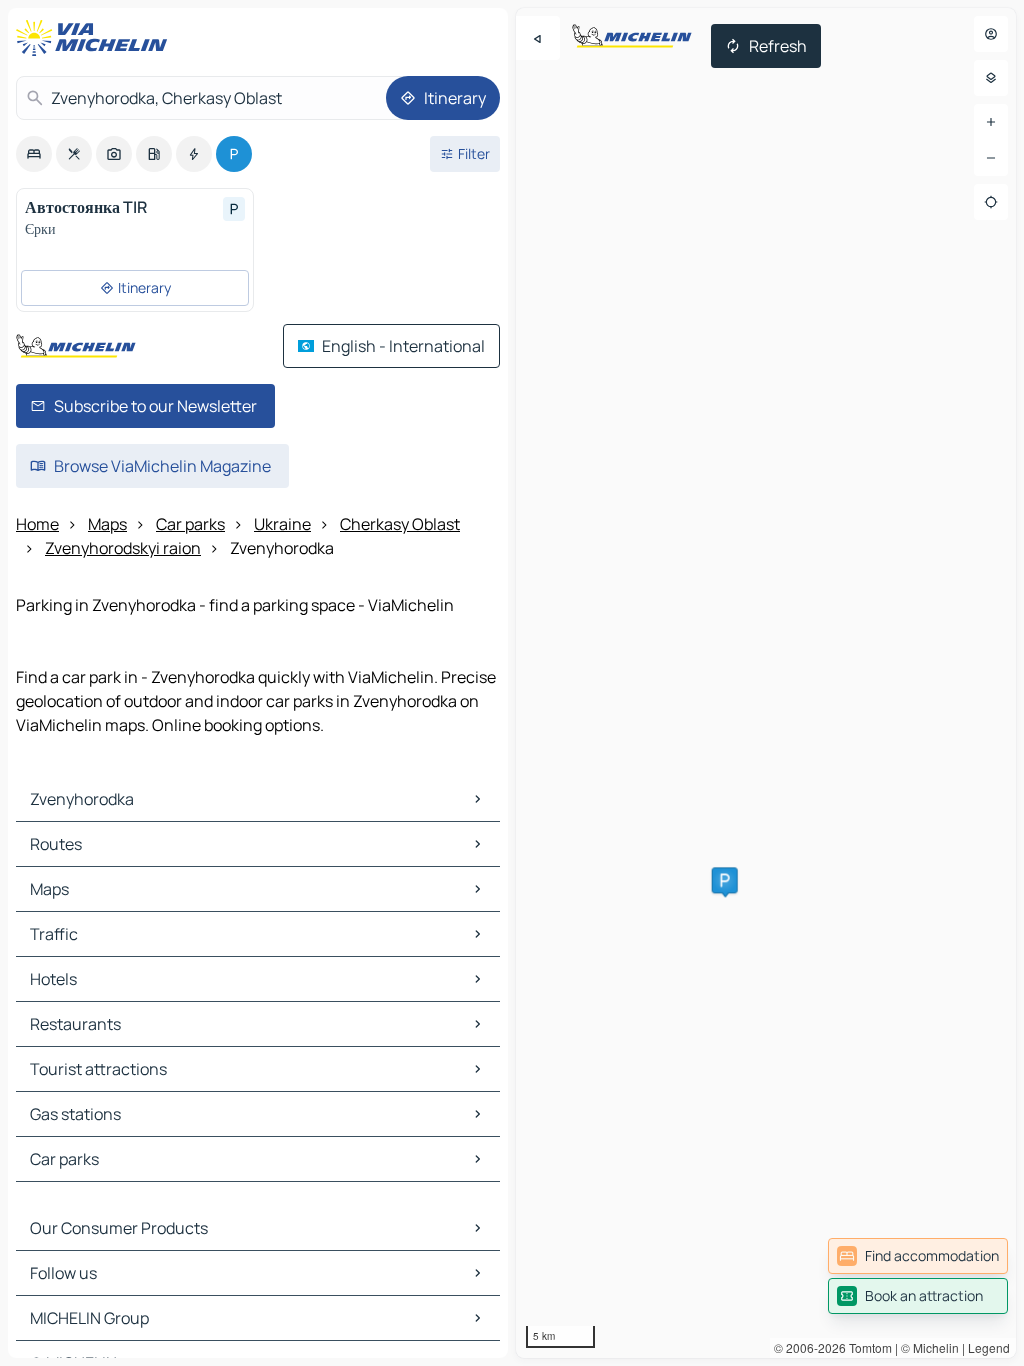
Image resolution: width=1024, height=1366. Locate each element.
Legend (989, 1347)
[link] (918, 1256)
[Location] (991, 202)
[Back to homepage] (96, 38)
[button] (725, 880)
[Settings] (991, 78)
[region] (766, 683)
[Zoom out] (991, 158)
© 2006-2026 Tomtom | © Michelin (866, 1347)
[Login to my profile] (991, 34)
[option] (34, 154)
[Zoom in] (991, 122)
